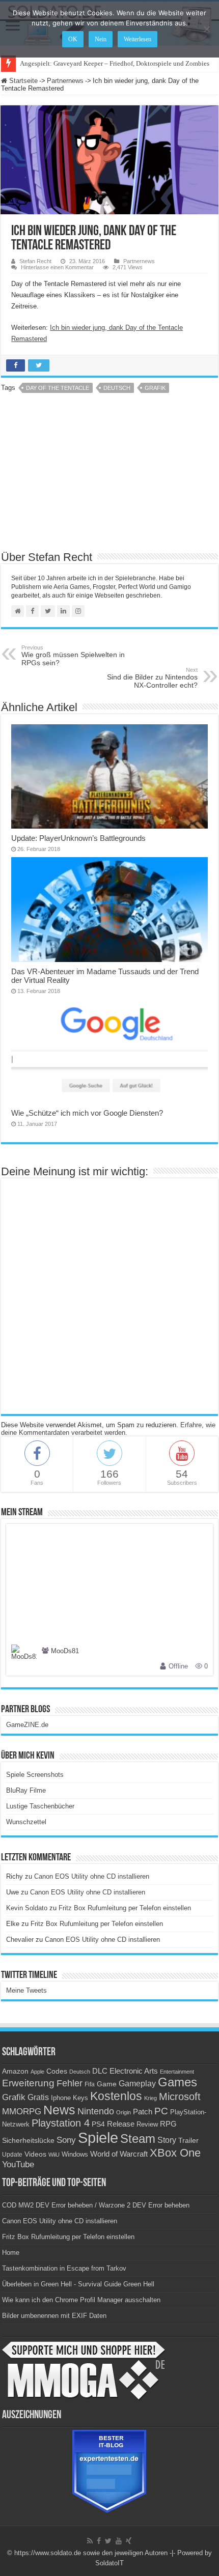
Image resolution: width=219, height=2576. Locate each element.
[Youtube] (119, 2541)
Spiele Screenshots (35, 1775)
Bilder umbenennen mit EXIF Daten (54, 2316)
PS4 (98, 2124)
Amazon (15, 2071)
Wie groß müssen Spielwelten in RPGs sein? (73, 656)
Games (177, 2082)
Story (167, 2140)
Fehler (70, 2083)
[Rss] (90, 2541)
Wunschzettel (26, 1822)
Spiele (98, 2138)
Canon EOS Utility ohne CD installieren (92, 1876)
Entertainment (177, 2072)
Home (11, 2253)
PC (161, 2111)
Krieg (150, 2098)
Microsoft (180, 2097)
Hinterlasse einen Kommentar (57, 267)
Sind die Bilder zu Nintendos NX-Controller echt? (152, 678)
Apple (37, 2072)
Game (107, 2084)
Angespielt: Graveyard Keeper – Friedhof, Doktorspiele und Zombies (115, 63)
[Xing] (129, 2541)
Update (12, 2155)
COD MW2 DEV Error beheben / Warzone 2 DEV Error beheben (96, 2205)
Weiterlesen (138, 39)
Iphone (61, 2098)
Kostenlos (116, 2096)
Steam (138, 2139)
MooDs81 (65, 1651)
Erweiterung (28, 2083)
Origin (124, 2112)
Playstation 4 (61, 2123)
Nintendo (96, 2111)
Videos (35, 2154)
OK (73, 39)
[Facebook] (99, 2541)
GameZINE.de (27, 1725)
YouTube (18, 2164)
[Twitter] (108, 2541)
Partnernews (65, 81)
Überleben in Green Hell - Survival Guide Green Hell (78, 2284)
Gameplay (137, 2084)
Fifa (90, 2084)
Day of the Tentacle (58, 388)
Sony (66, 2140)
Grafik (155, 388)
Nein (101, 39)
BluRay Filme (26, 1790)
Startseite (22, 81)
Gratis (38, 2097)
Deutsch (117, 388)
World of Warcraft (119, 2154)
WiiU (54, 2155)
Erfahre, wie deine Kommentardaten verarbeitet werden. (108, 1429)
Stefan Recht (35, 261)
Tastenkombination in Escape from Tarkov (64, 2268)
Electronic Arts (134, 2071)
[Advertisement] (109, 475)
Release (121, 2124)
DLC (100, 2071)
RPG (168, 2124)
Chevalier (20, 1940)
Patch (143, 2112)
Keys (80, 2098)
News (59, 2110)
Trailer (188, 2140)
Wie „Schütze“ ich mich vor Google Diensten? (87, 1113)
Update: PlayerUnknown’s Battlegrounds (78, 838)
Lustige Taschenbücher (40, 1806)
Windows (75, 2155)
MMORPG (22, 2112)
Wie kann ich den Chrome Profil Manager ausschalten (81, 2300)
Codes (57, 2071)
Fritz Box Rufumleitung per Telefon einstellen (125, 1908)
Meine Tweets (26, 1990)
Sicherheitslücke (28, 2141)
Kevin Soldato (27, 1908)
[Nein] (206, 29)
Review (147, 2125)
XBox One (175, 2153)
